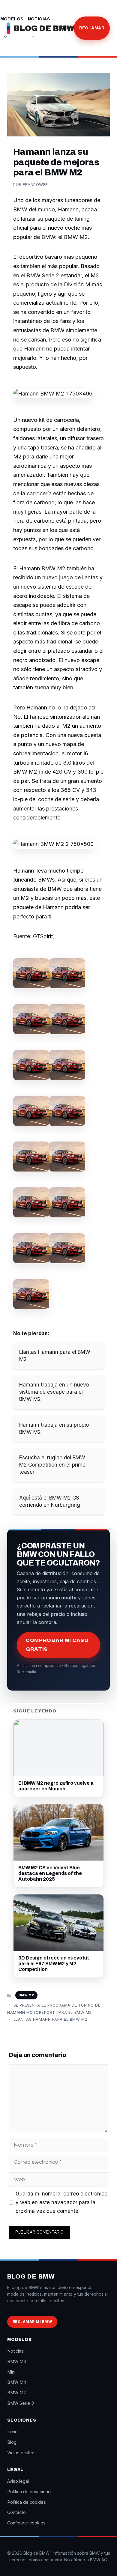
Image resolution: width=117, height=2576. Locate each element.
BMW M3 (17, 2361)
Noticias (39, 19)
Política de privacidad (29, 2492)
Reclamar (92, 28)
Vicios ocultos (21, 2453)
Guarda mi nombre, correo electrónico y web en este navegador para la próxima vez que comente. (61, 2202)
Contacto (16, 2512)
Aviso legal (18, 2481)
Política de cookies (27, 2502)
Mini (11, 2372)
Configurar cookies (26, 2523)
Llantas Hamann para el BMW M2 (50, 2019)
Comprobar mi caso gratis (57, 1645)
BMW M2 (26, 1995)
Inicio (12, 2432)
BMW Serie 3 (21, 2403)
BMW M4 (17, 2382)
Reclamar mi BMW (32, 2322)
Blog (61, 28)
